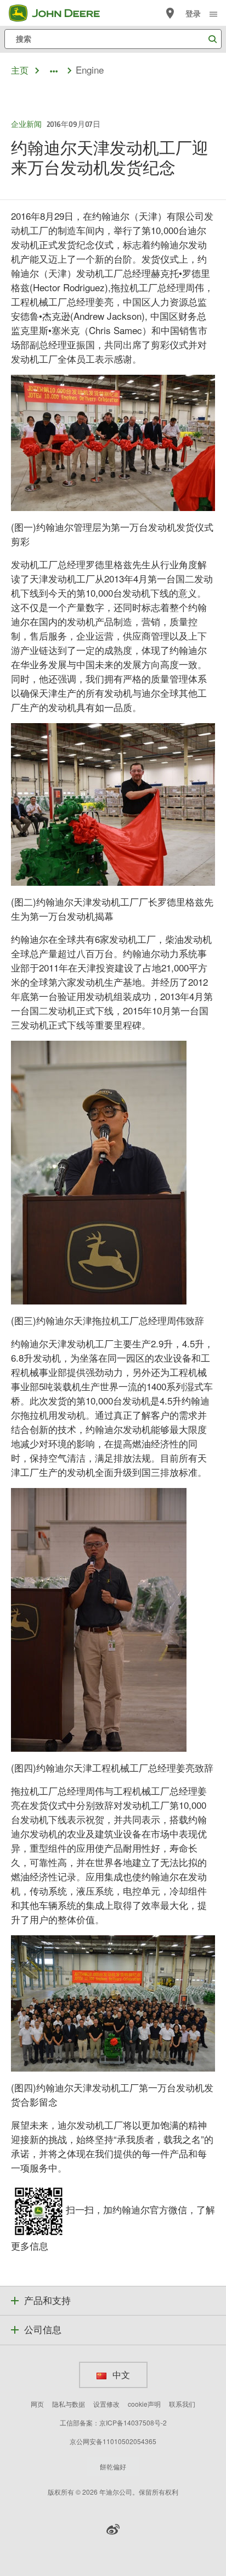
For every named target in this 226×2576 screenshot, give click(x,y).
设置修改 (106, 2404)
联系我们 (182, 2404)
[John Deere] (61, 13)
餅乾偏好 (113, 2466)
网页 (37, 2404)
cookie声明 (144, 2404)
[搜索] (212, 39)
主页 (20, 70)
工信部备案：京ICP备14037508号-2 (113, 2422)
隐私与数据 (69, 2404)
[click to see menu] (213, 13)
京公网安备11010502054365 (113, 2441)
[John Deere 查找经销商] (170, 13)
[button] (113, 2529)
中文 (120, 2375)
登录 (193, 13)
